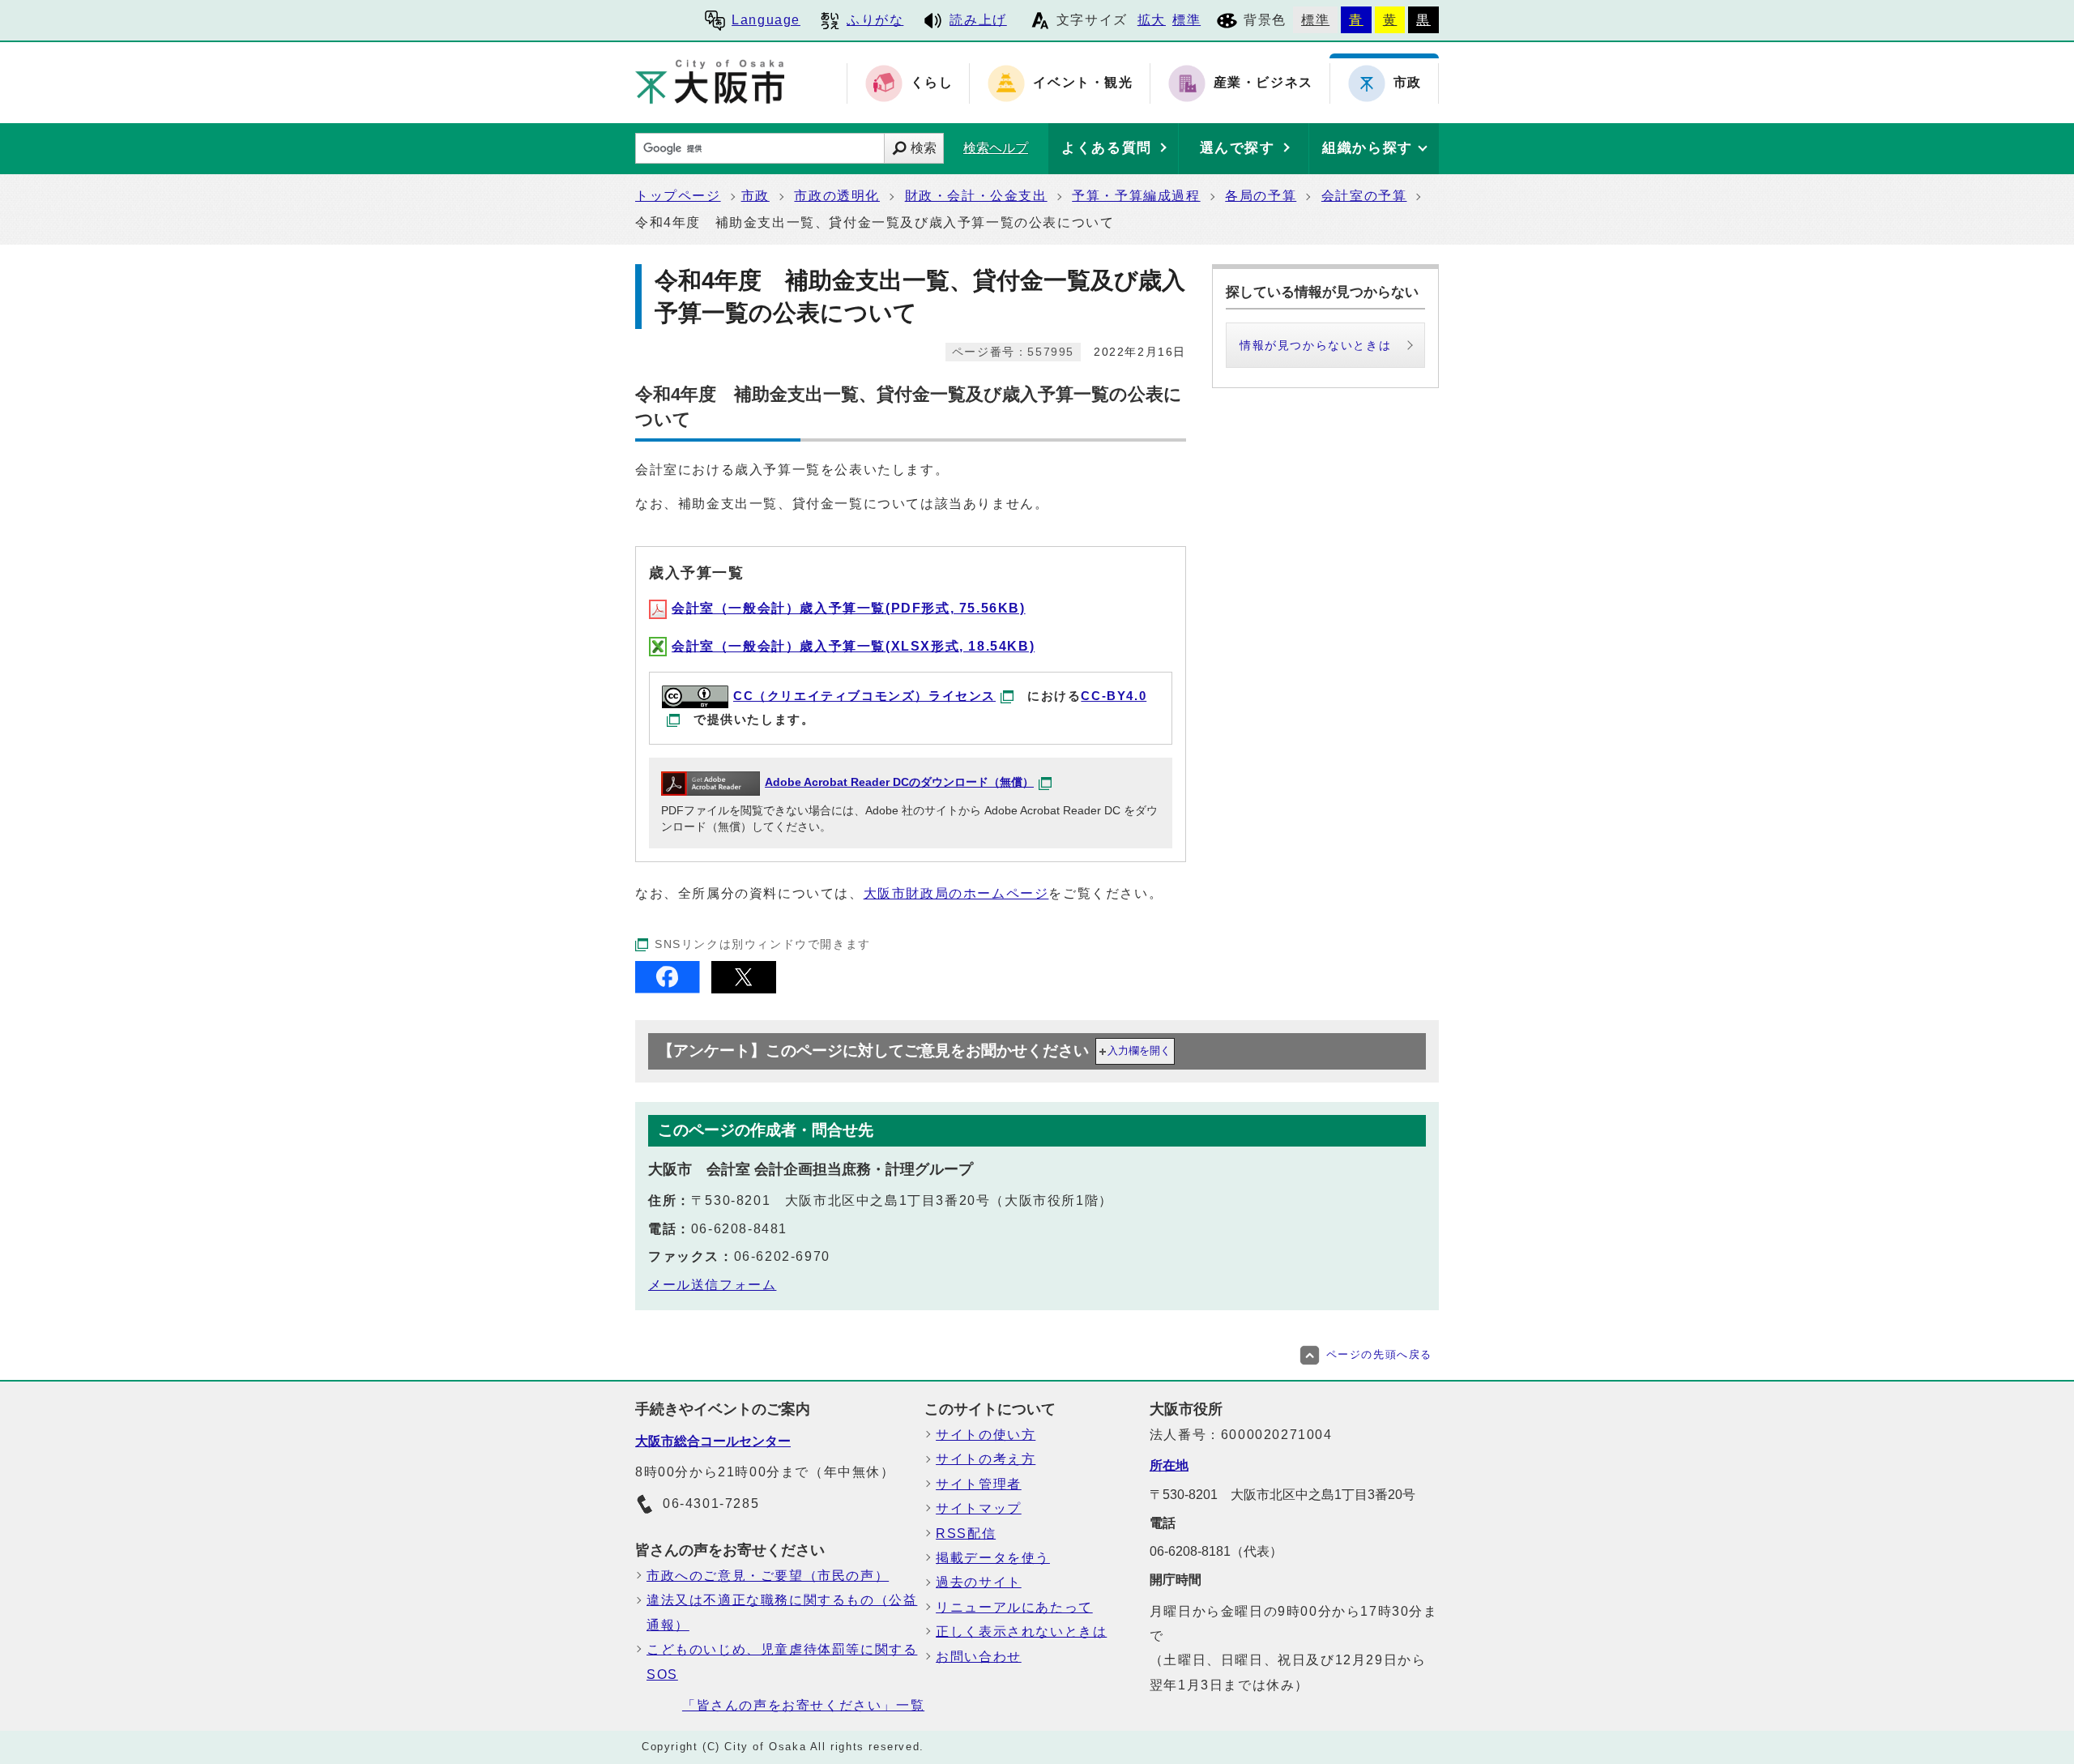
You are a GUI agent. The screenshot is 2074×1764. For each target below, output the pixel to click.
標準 (1186, 20)
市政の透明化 (837, 196)
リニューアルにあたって (1014, 1607)
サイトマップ (979, 1508)
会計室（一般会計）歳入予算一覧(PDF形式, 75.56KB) (849, 608)
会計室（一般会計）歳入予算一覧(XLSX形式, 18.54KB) (853, 646)
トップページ (678, 196)
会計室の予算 (1364, 196)
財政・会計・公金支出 (976, 196)
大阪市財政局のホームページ (956, 893)
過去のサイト (979, 1582)
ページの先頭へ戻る (1379, 1354)
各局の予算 (1261, 196)
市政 (755, 196)
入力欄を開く (1139, 1051)
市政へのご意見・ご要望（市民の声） (768, 1576)
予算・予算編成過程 (1136, 196)
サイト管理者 (979, 1484)
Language (766, 20)
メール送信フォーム (712, 1285)
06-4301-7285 (711, 1503)
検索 (924, 148)
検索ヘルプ (996, 148)
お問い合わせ (979, 1657)
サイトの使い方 (986, 1435)
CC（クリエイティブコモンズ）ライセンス (864, 696)
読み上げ (978, 20)
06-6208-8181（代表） (1216, 1551)
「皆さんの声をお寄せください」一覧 (803, 1705)
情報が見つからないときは (1315, 345)
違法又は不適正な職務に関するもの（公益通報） (782, 1612)
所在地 (1169, 1465)
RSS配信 (966, 1533)
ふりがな (875, 20)
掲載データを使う (993, 1558)
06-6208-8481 (739, 1229)
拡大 (1152, 20)
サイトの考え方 (986, 1459)
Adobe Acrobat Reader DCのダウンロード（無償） (899, 782)
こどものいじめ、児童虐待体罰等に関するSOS (782, 1661)
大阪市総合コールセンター (713, 1441)
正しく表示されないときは (1021, 1632)
